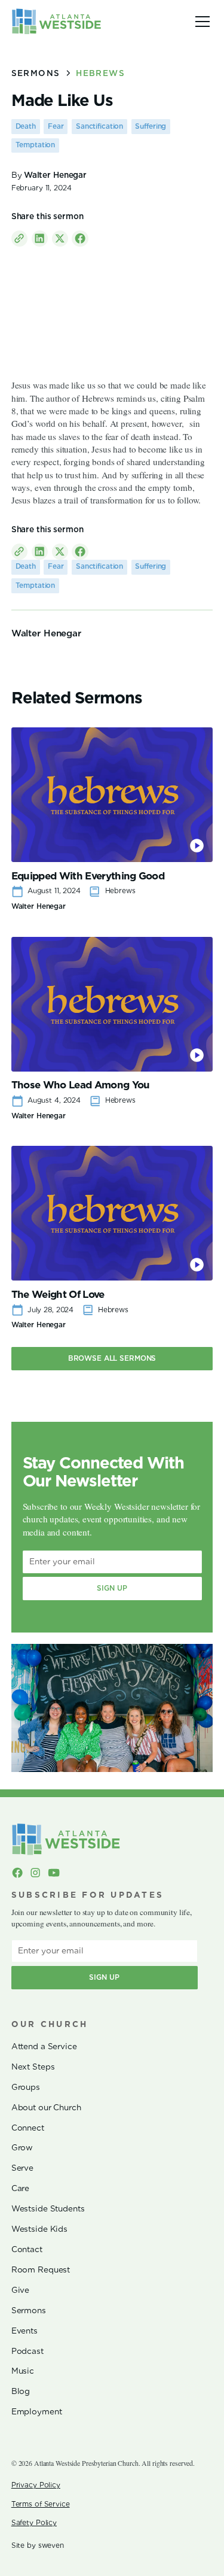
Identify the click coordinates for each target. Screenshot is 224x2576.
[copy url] (19, 239)
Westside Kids (39, 2229)
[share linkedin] (40, 239)
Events (24, 2331)
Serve (22, 2168)
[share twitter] (60, 239)
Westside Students (48, 2208)
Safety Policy (34, 2523)
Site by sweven (38, 2545)
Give (20, 2290)
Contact (27, 2249)
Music (23, 2371)
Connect (28, 2128)
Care (20, 2188)
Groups (26, 2087)
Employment (37, 2411)
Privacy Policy (36, 2485)
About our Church (46, 2107)
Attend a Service (44, 2046)
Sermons (29, 2310)
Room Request (41, 2269)
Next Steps (33, 2067)
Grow (22, 2147)
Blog (21, 2391)
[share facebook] (80, 239)
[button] (200, 22)
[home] (57, 21)
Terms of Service (41, 2504)
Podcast (27, 2351)
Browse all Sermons (112, 1358)
